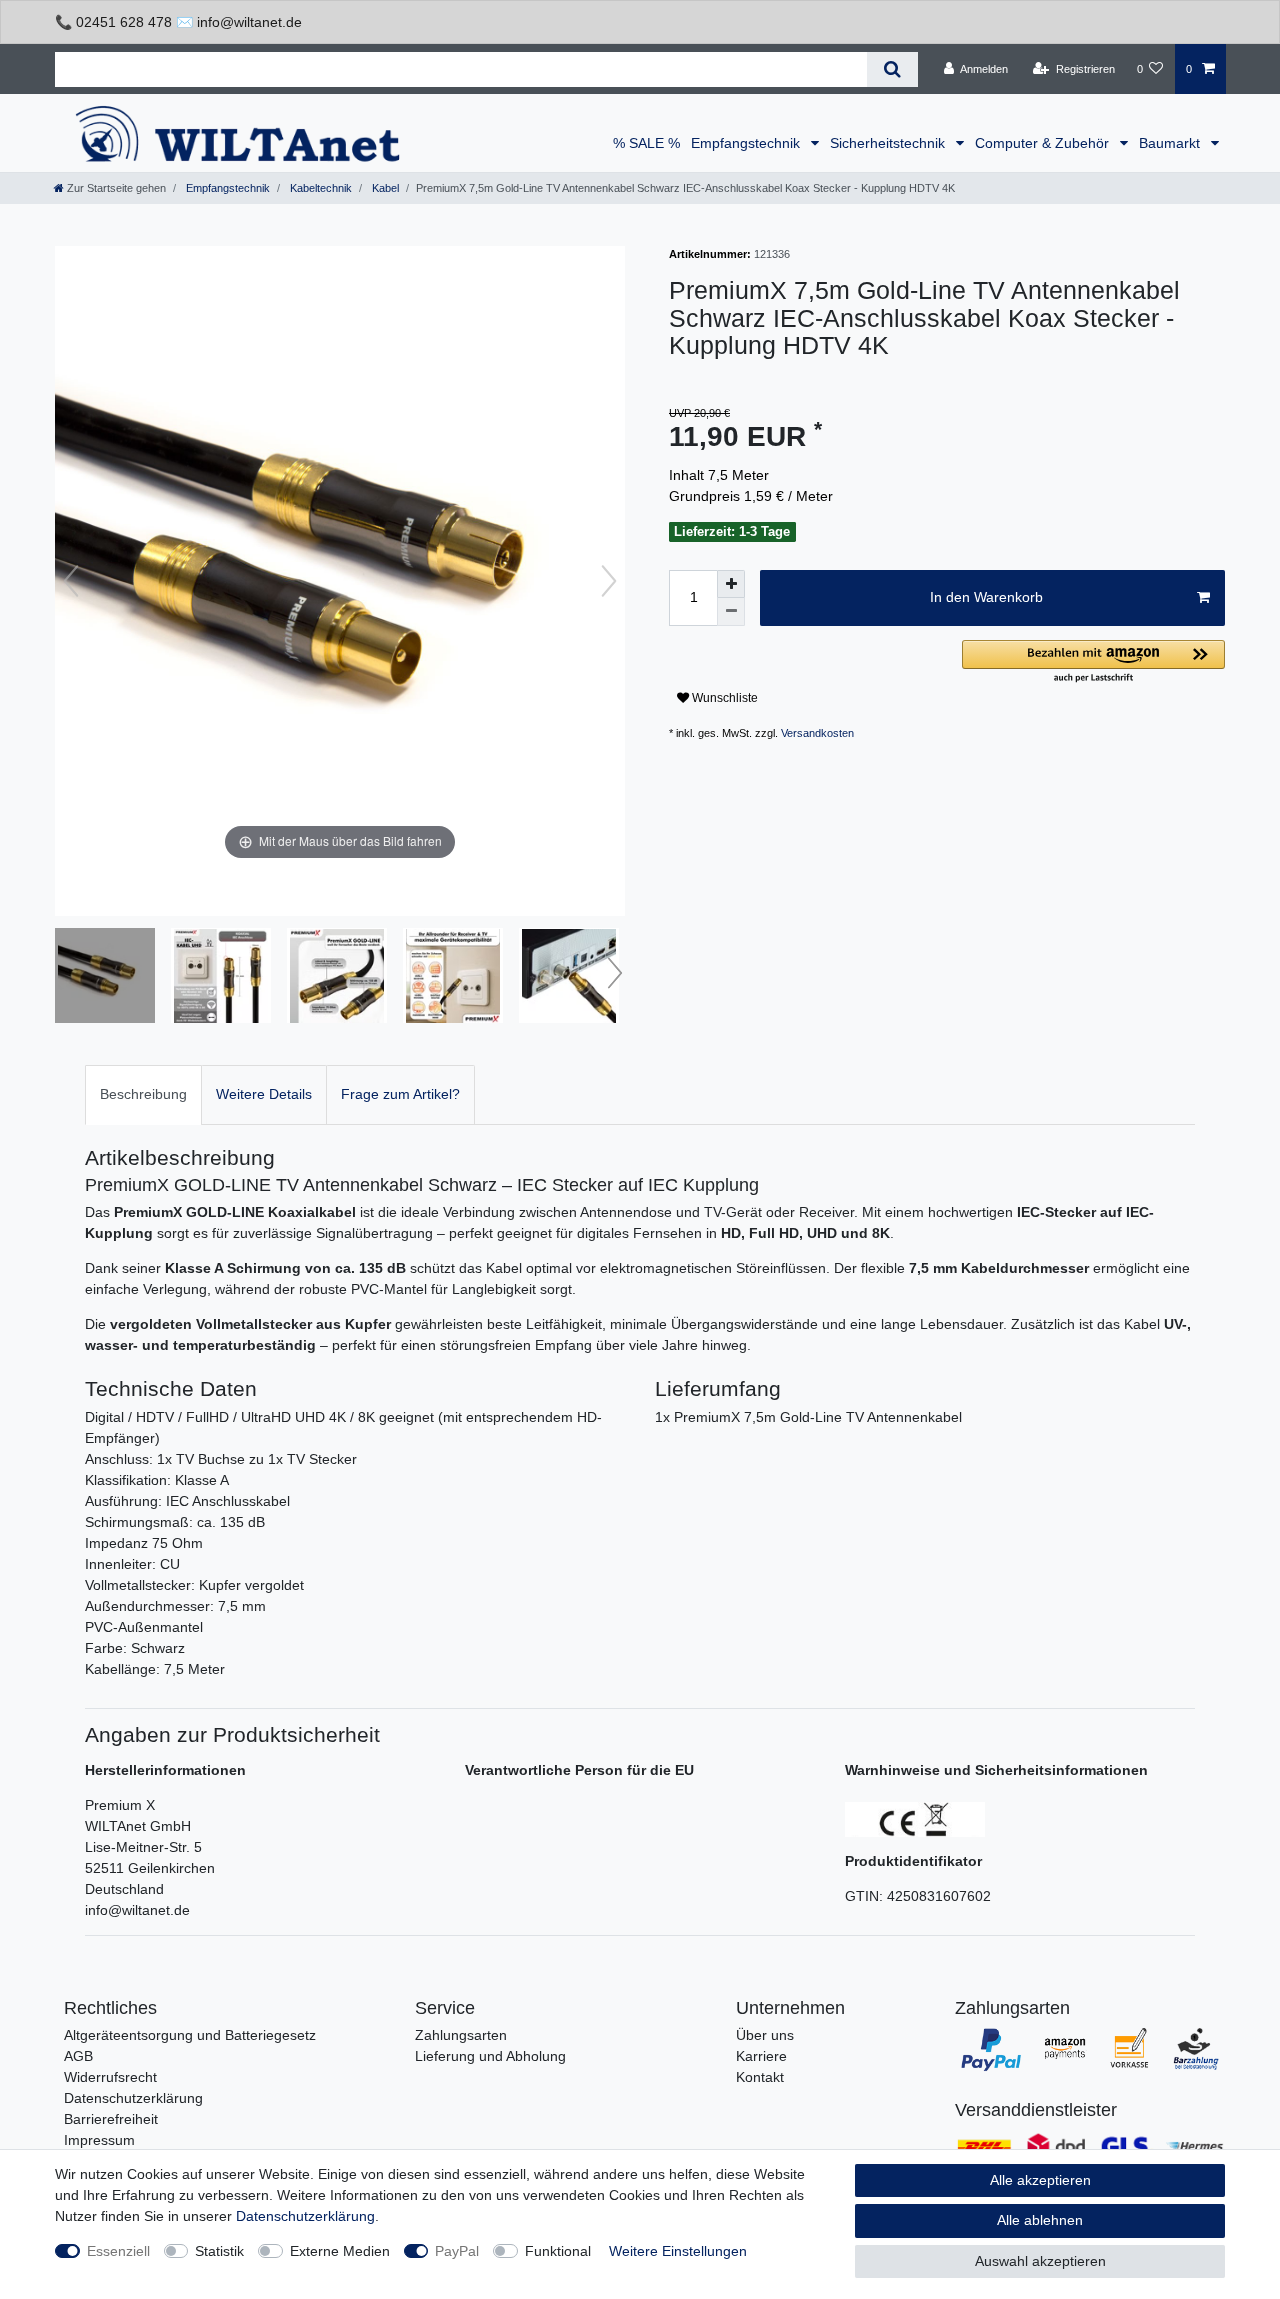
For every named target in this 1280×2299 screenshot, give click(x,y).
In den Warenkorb (986, 597)
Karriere (761, 2056)
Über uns (765, 2035)
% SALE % (646, 143)
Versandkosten (817, 733)
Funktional (558, 2251)
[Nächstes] (609, 581)
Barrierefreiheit (111, 2119)
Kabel (384, 188)
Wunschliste (723, 698)
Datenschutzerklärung (133, 2098)
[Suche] (892, 69)
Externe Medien (340, 2251)
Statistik (219, 2251)
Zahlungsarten (461, 2035)
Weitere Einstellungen (678, 2251)
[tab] (143, 1094)
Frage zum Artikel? (400, 1094)
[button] (1093, 662)
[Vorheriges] (71, 581)
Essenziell (118, 2251)
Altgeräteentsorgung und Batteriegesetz (190, 2035)
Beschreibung (143, 1094)
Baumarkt (1171, 143)
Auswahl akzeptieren (1040, 2261)
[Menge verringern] (731, 612)
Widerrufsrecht (110, 2077)
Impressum (99, 2140)
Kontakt (760, 2077)
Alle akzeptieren (1040, 2180)
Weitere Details (264, 1094)
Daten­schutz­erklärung (305, 2216)
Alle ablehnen (1040, 2220)
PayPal (457, 2251)
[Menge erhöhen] (731, 584)
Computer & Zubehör (1044, 143)
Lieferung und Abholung (490, 2056)
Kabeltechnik (319, 188)
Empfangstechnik (747, 143)
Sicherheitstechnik (889, 143)
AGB (78, 2056)
